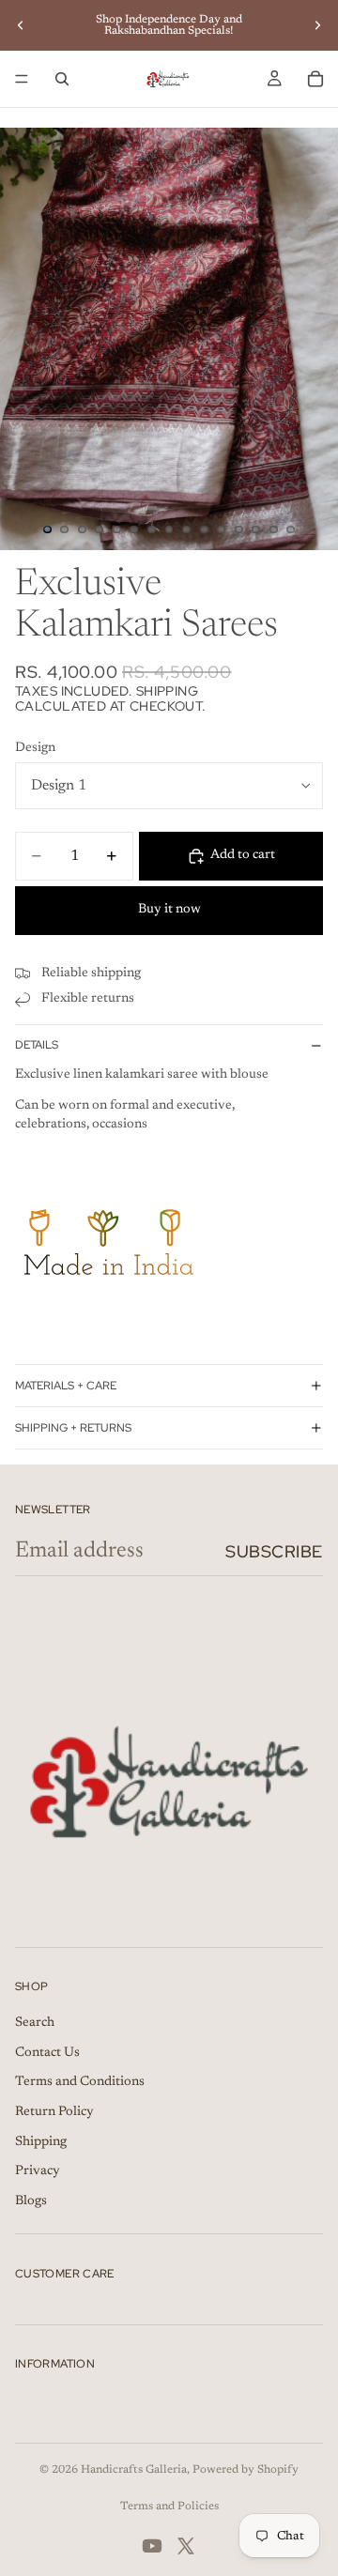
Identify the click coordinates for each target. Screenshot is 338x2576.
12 (238, 529)
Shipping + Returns (73, 1428)
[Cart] (315, 79)
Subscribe (274, 1551)
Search (35, 2023)
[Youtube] (152, 2546)
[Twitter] (186, 2546)
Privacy (38, 2171)
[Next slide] (317, 25)
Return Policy (54, 2112)
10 (204, 529)
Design (35, 748)
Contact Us (47, 2053)
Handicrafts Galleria (134, 2470)
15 (291, 529)
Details (37, 1045)
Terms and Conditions (80, 2082)
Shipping (41, 2142)
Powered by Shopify (246, 2470)
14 (273, 529)
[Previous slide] (21, 25)
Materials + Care (66, 1386)
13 (256, 529)
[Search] (62, 79)
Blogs (31, 2201)
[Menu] (22, 79)
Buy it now (169, 910)
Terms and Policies (169, 2507)
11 (222, 529)
